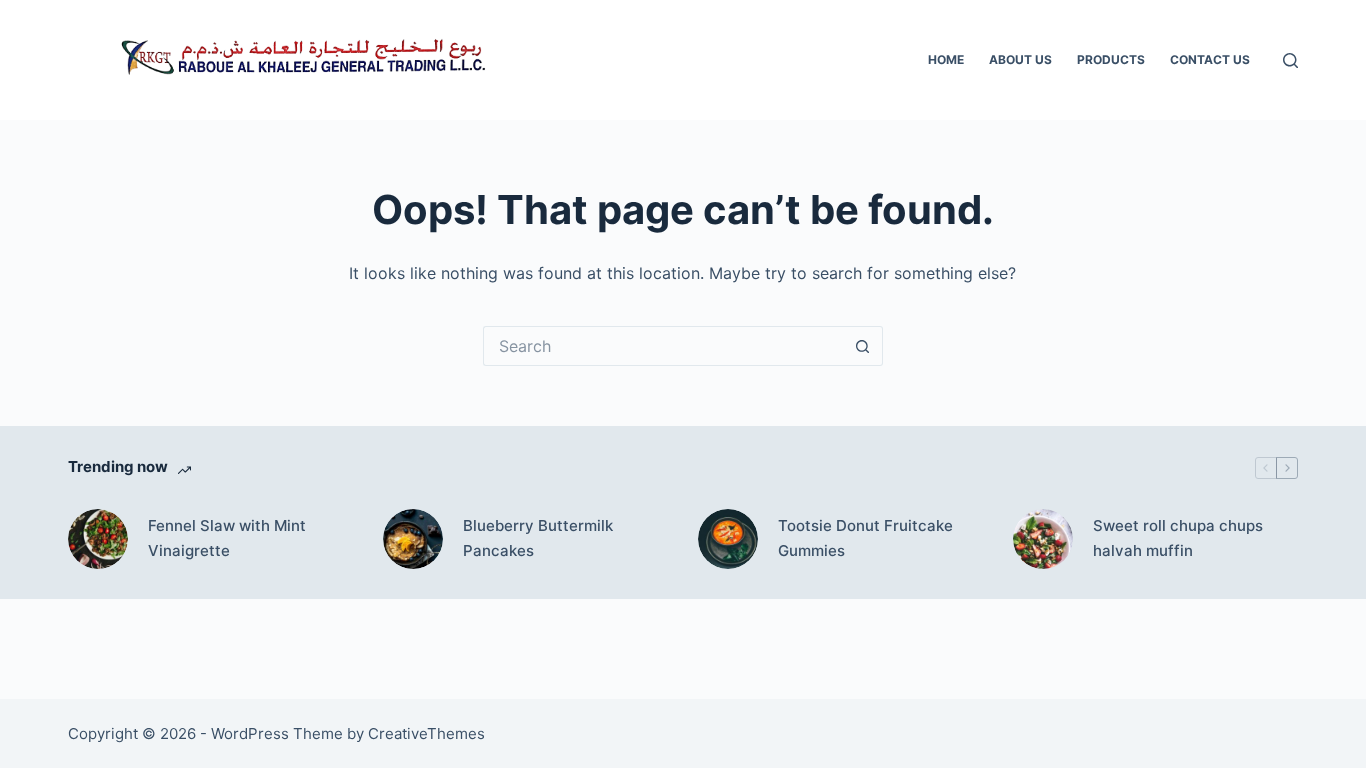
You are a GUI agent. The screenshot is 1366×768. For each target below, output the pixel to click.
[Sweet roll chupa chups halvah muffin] (1043, 539)
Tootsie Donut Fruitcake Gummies (865, 538)
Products (1111, 59)
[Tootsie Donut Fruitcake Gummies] (728, 539)
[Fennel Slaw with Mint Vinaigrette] (98, 539)
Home (946, 59)
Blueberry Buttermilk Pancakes (538, 538)
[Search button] (863, 346)
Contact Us (1210, 59)
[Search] (1290, 60)
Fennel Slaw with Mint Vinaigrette (227, 538)
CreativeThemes (426, 733)
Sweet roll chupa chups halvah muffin (1178, 538)
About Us (1020, 59)
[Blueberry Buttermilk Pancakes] (413, 539)
